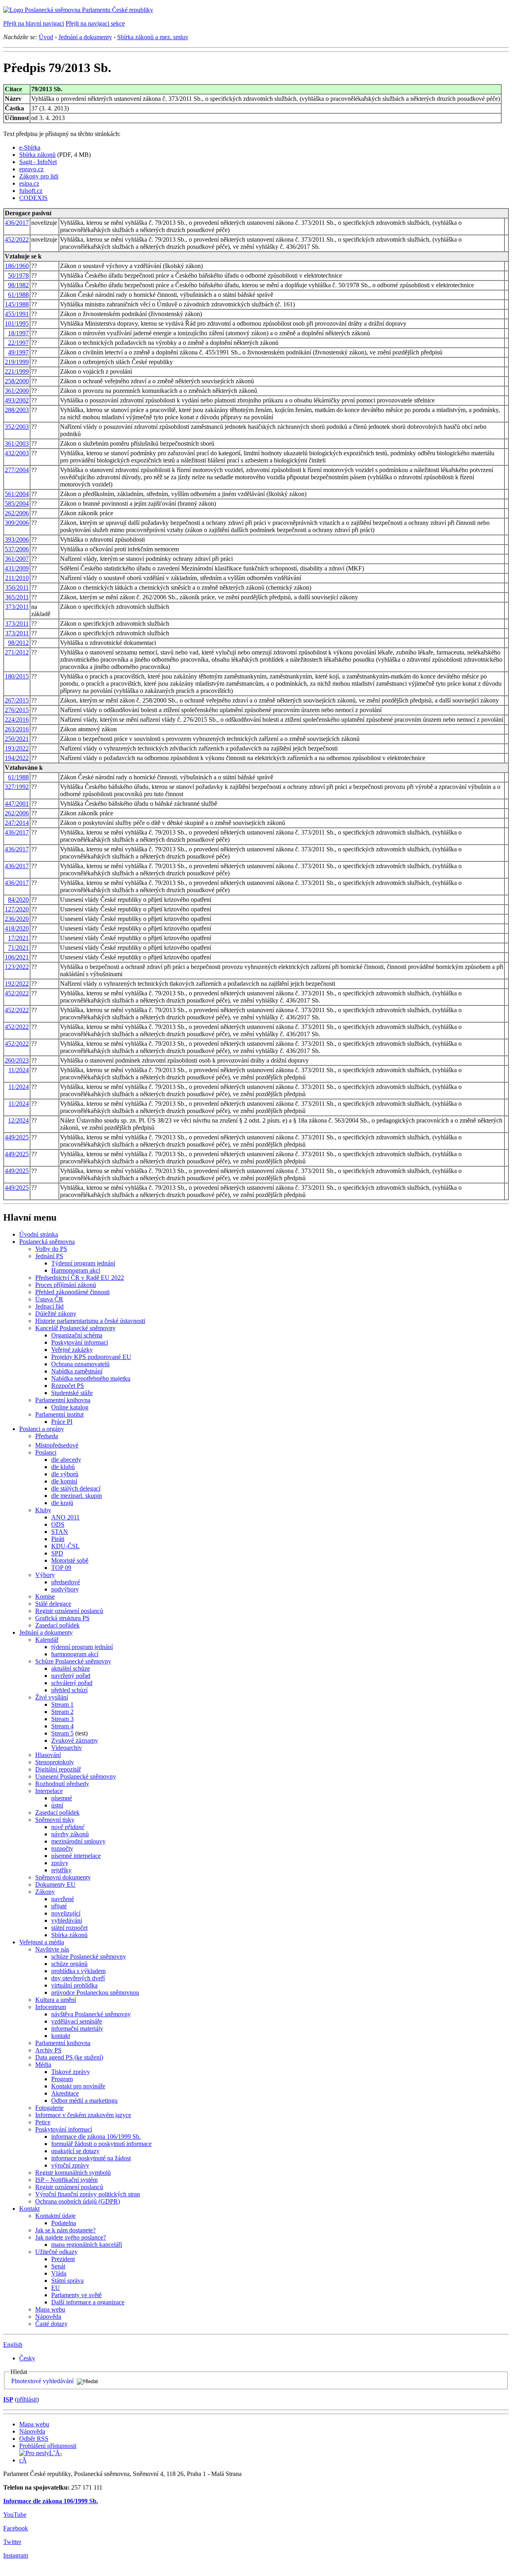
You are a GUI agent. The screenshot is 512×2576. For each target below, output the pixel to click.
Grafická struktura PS (62, 1618)
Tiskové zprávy (71, 2072)
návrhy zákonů (70, 1834)
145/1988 (17, 304)
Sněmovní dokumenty (63, 1877)
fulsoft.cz (31, 191)
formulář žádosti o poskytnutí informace (101, 2144)
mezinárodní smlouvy (78, 1841)
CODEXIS (33, 198)
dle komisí (64, 1481)
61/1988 (18, 295)
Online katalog (70, 1407)
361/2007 (17, 559)
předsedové (66, 1582)
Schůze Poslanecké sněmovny (73, 1661)
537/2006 (17, 549)
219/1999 (17, 362)
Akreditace (65, 2093)
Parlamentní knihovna (63, 1400)
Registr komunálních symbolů (73, 2173)
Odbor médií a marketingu (84, 2101)
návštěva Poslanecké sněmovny (91, 2014)
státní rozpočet (69, 1928)
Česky (27, 2358)
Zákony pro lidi (39, 176)
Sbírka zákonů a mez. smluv (153, 37)
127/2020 (17, 909)
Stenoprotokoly (55, 1762)
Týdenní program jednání (83, 1263)
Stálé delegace (53, 1604)
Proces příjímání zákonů (66, 1285)
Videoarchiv (67, 1748)
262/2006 (17, 513)
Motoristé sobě (70, 1560)
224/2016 (17, 720)
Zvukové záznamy (75, 1740)
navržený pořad (71, 1676)
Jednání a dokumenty (85, 37)
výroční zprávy (70, 2165)
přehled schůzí (69, 1690)
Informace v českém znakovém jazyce (83, 2115)
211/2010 (17, 578)
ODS (58, 1524)
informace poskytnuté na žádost (91, 2158)
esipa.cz (29, 183)
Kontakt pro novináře (78, 2086)
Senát (58, 2266)
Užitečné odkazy (56, 2252)
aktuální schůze (71, 1668)
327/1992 (17, 787)
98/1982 (18, 285)
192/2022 (17, 984)
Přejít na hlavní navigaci (34, 23)
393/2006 (17, 539)
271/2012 (17, 652)
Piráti (58, 1539)
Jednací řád (49, 1306)
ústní (57, 1805)
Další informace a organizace (88, 2302)
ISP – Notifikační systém (66, 2180)
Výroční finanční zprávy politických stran (88, 2194)
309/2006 (17, 523)
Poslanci (46, 1452)
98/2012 (18, 643)
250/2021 (17, 739)
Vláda (59, 2273)
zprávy (60, 1863)
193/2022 (17, 748)
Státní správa (67, 2281)
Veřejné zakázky (72, 1350)
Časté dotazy (51, 2324)
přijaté (59, 1906)
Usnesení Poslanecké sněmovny (76, 1776)
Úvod (46, 37)
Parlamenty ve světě (76, 2295)
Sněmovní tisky (55, 1820)
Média (43, 2065)
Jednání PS (49, 1256)
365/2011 (17, 597)
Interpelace (49, 1791)
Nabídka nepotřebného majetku (91, 1378)
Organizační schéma (77, 1335)
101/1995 (17, 323)
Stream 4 (62, 1726)
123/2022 (17, 967)
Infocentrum (51, 2007)
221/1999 (17, 371)
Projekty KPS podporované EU (91, 1357)
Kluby (43, 1510)
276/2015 (17, 710)
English (13, 2345)
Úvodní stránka (39, 1234)
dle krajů (62, 1503)
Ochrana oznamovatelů (80, 1364)
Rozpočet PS (68, 1386)
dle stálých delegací (76, 1488)
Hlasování (48, 1755)
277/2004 (17, 470)
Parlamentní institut (59, 1414)
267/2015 (17, 700)
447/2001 (17, 804)
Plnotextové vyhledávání (42, 2381)
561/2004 (17, 494)
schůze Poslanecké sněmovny (89, 1957)
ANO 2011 (65, 1517)
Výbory (45, 1575)
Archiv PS (48, 2050)
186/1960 (17, 266)
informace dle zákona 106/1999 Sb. (96, 2137)
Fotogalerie (49, 2108)
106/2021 (17, 957)
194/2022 (17, 758)
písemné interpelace (76, 1856)
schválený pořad (72, 1683)
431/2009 (17, 568)
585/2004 (17, 503)
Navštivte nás (52, 1949)
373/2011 (17, 607)
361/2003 (17, 443)
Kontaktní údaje (55, 2216)
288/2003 (17, 410)
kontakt (61, 2036)
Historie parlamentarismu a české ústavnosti (90, 1321)
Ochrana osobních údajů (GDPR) (78, 2201)
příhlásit (27, 2399)
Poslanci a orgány (42, 1429)
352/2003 (17, 427)
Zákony (45, 1892)
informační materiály (77, 2029)
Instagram (16, 2555)
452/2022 (17, 239)
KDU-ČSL (65, 1546)
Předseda (47, 1436)
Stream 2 (62, 1712)
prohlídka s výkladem (78, 1971)
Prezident (63, 2259)
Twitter (12, 2542)
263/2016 (17, 729)
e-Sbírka (30, 147)
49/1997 (18, 352)
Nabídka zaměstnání (77, 1371)
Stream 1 (62, 1704)
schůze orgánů (69, 1964)
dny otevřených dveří (78, 1978)
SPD (57, 1553)
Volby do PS (51, 1249)
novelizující (66, 1913)
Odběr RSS (34, 2439)
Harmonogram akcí (76, 1270)
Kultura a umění (56, 2000)
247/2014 (17, 823)
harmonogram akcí (75, 1654)
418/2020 (17, 928)
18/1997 (18, 333)
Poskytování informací (80, 1342)
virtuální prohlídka (74, 1985)
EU (56, 2288)
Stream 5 (62, 1733)
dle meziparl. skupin (77, 1496)
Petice (43, 2122)
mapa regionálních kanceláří (87, 2245)
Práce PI (62, 1422)
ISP (8, 2399)
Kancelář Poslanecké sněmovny (75, 1328)
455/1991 (17, 314)
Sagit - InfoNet (38, 162)
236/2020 (17, 919)
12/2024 (18, 1120)
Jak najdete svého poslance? (71, 2237)
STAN (60, 1532)
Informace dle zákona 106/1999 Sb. (51, 2501)
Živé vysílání (52, 1697)
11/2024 (19, 1070)
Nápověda (48, 2317)
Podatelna (64, 2223)
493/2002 (17, 400)
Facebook (16, 2528)
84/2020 (18, 900)
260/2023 (17, 1060)
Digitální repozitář (58, 1769)
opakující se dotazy (75, 2151)
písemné (62, 1798)
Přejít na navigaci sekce (95, 23)
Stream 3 (62, 1719)
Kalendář (47, 1640)
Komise (45, 1596)
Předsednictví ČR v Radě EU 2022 (80, 1278)
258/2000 (17, 381)
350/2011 (17, 587)
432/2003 (17, 453)
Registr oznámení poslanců (69, 1611)
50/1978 (18, 275)
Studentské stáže (72, 1393)
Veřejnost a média (42, 1942)
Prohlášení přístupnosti (48, 2446)
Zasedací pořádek (57, 1625)
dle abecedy (66, 1460)
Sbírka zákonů (37, 155)
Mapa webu (50, 2309)
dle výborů (65, 1474)
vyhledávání (67, 1920)
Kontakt (29, 2209)
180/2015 (17, 676)
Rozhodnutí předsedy (62, 1784)
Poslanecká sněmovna (47, 1242)
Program (62, 2079)
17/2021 (18, 938)
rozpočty (62, 1848)
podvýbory (65, 1589)
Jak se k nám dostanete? (65, 2230)
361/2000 (17, 391)
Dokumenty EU (55, 1884)
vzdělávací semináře (77, 2021)
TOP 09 (61, 1568)
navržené (63, 1899)
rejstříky (61, 1870)
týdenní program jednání (82, 1647)
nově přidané (68, 1827)
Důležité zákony (56, 1314)
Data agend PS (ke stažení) (69, 2057)
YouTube (15, 2515)
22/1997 (18, 343)
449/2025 (17, 1137)
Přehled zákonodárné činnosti (72, 1292)
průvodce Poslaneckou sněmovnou (95, 1993)
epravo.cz (31, 169)
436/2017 (17, 223)
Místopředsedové (57, 1445)
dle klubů (63, 1467)
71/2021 (18, 948)
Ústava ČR (49, 1299)
